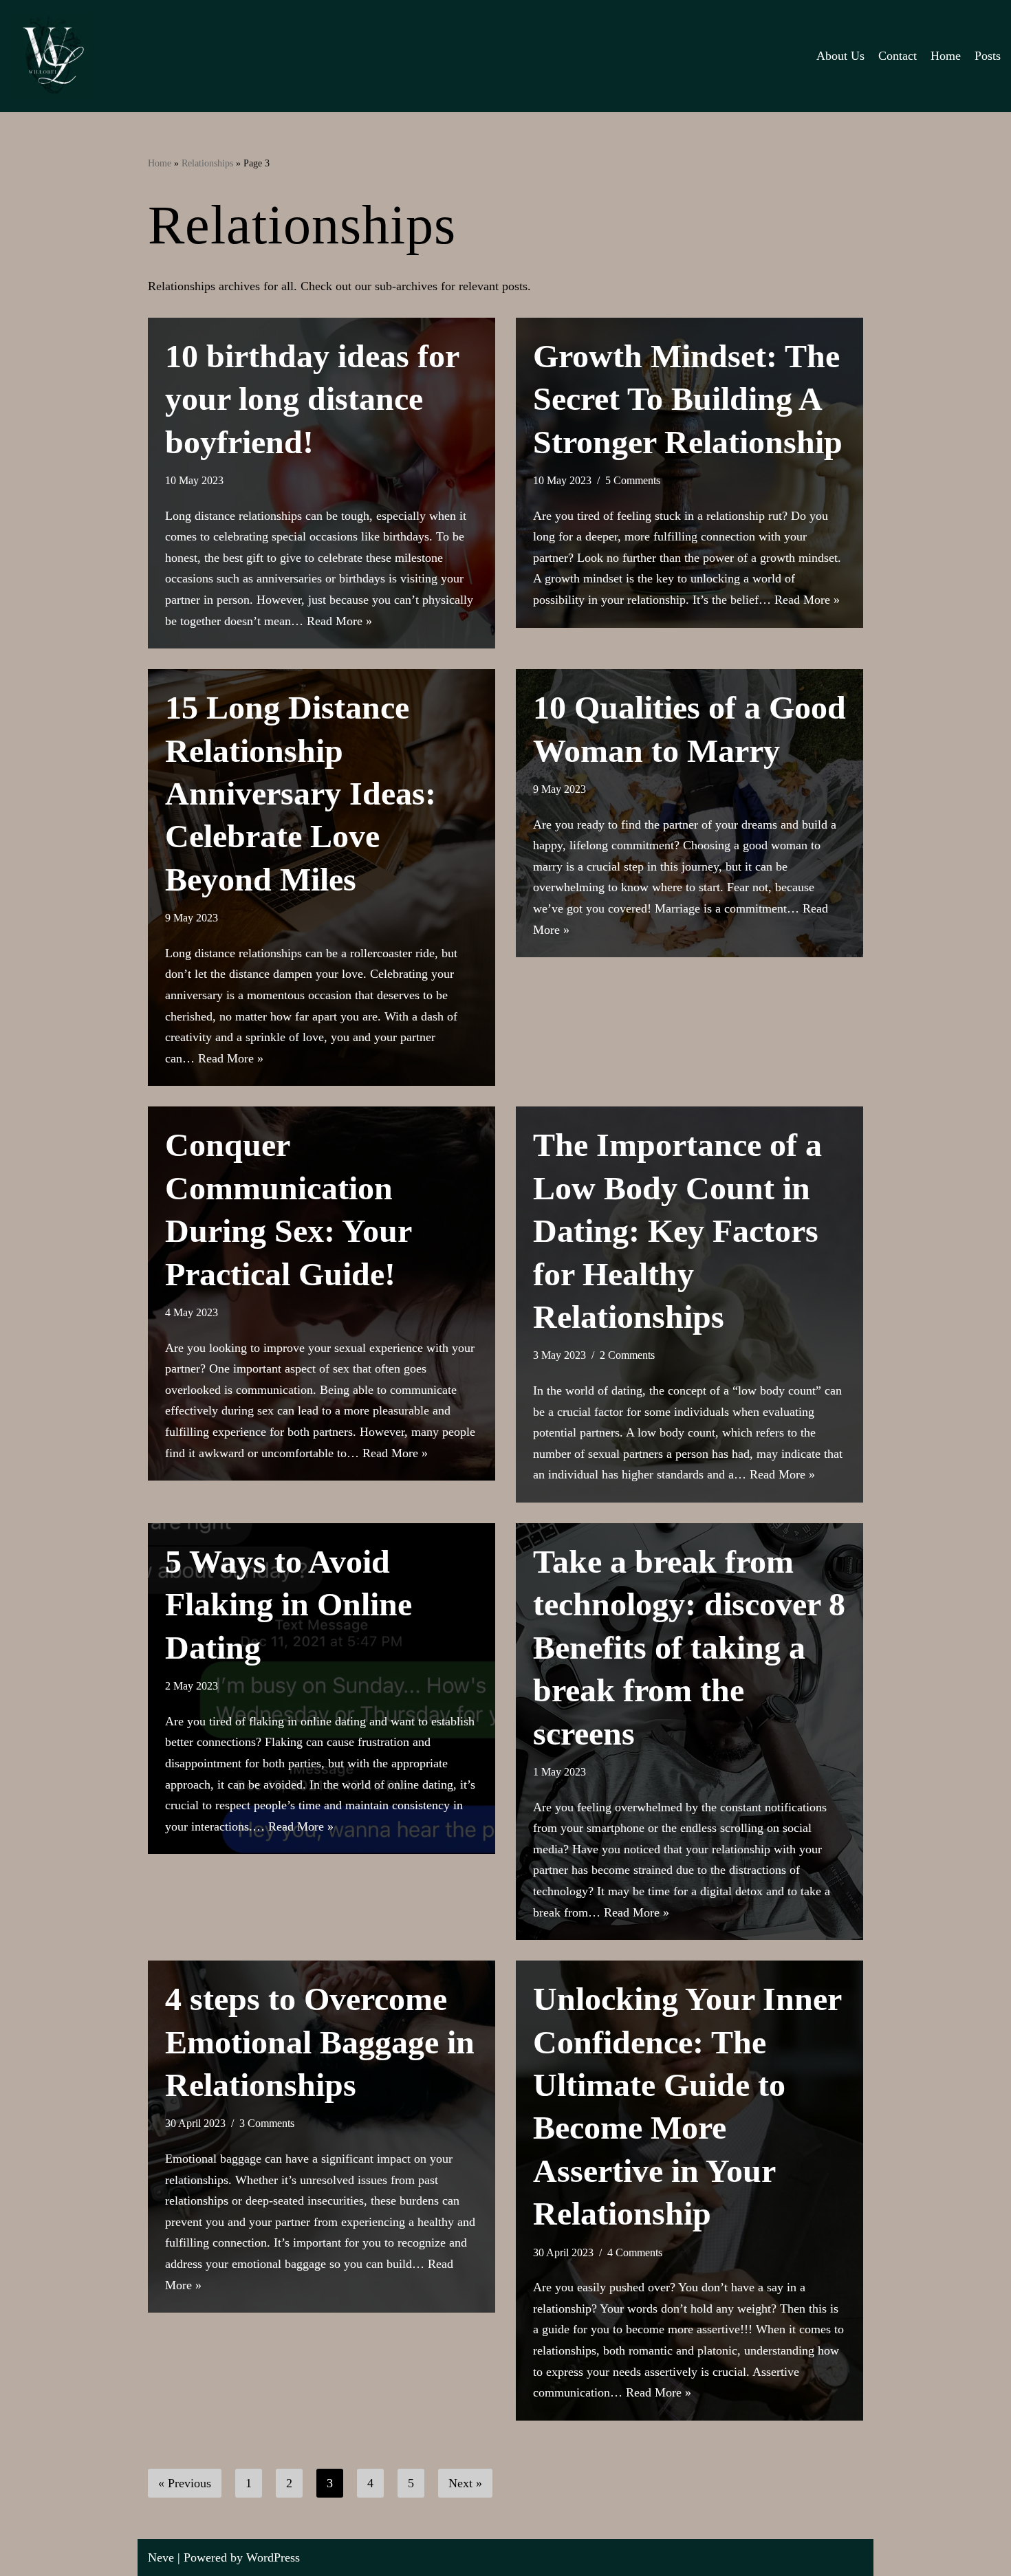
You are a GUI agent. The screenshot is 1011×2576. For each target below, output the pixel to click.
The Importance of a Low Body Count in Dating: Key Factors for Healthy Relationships (677, 1231)
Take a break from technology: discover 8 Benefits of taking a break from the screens (689, 1647)
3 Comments (267, 2124)
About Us (840, 56)
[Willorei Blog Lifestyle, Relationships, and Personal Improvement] (52, 56)
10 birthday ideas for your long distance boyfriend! (312, 399)
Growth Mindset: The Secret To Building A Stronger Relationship (688, 399)
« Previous (185, 2483)
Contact (898, 56)
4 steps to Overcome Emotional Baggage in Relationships (320, 2042)
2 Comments (627, 1355)
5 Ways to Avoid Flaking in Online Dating (289, 1604)
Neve (161, 2557)
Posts (988, 56)
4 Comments (635, 2253)
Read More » (339, 621)
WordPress (273, 2557)
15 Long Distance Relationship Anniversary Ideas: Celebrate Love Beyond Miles (301, 793)
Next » (465, 2483)
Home (946, 56)
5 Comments (633, 481)
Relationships (207, 163)
